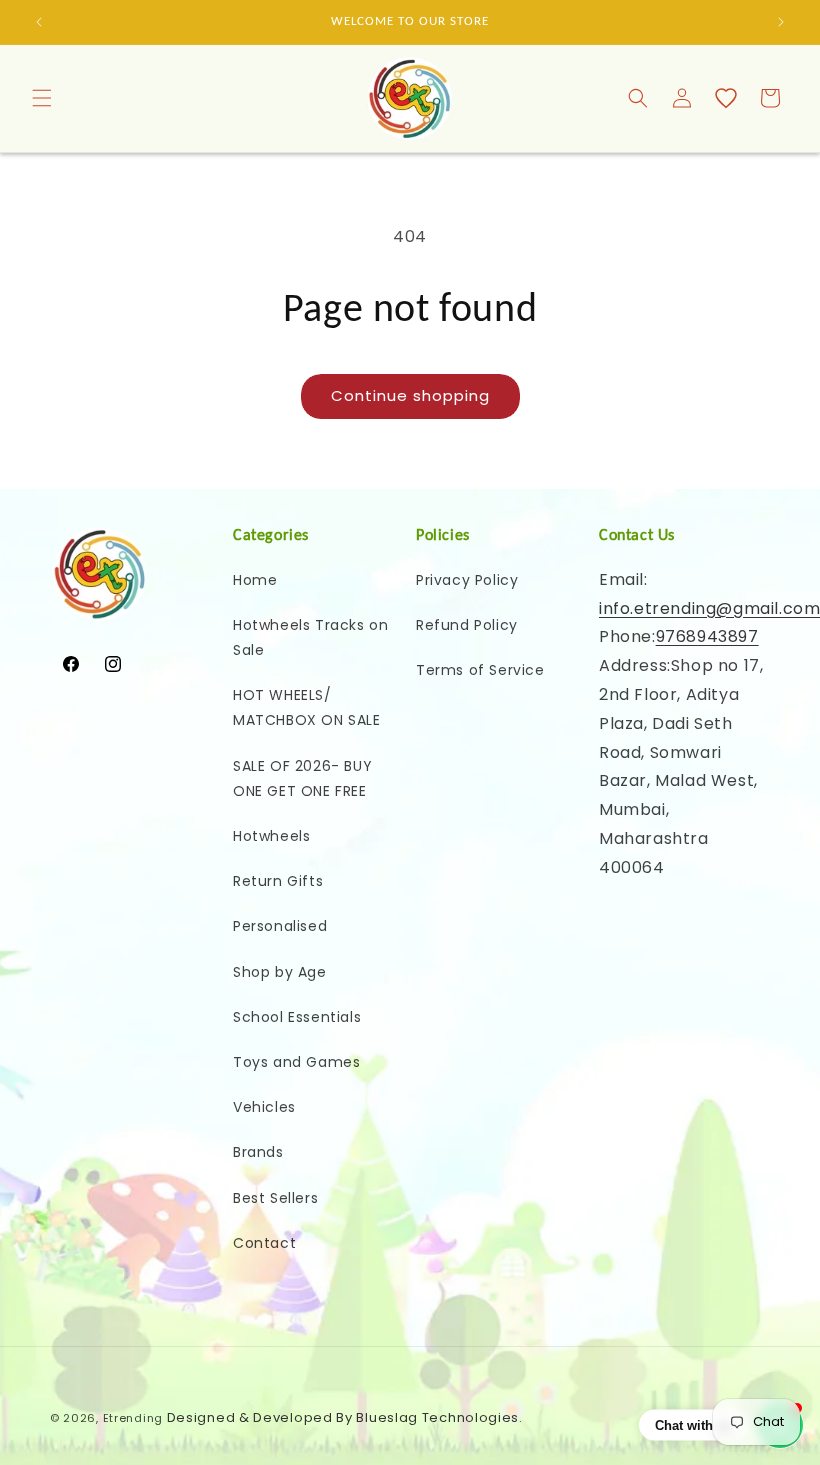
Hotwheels (271, 836)
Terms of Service (480, 670)
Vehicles (264, 1107)
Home (255, 580)
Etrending (133, 1418)
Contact (264, 1243)
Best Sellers (275, 1198)
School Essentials (297, 1017)
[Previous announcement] (39, 22)
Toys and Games (296, 1062)
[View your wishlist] (726, 98)
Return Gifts (278, 881)
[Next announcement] (781, 22)
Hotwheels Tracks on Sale (310, 637)
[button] (42, 98)
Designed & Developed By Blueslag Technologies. (345, 1417)
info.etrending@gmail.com (709, 608)
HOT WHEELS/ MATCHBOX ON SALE (307, 707)
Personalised (280, 926)
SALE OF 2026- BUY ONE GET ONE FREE (302, 778)
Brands (258, 1152)
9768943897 (707, 636)
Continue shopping (410, 395)
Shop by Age (280, 972)
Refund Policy (467, 625)
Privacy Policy (467, 580)
